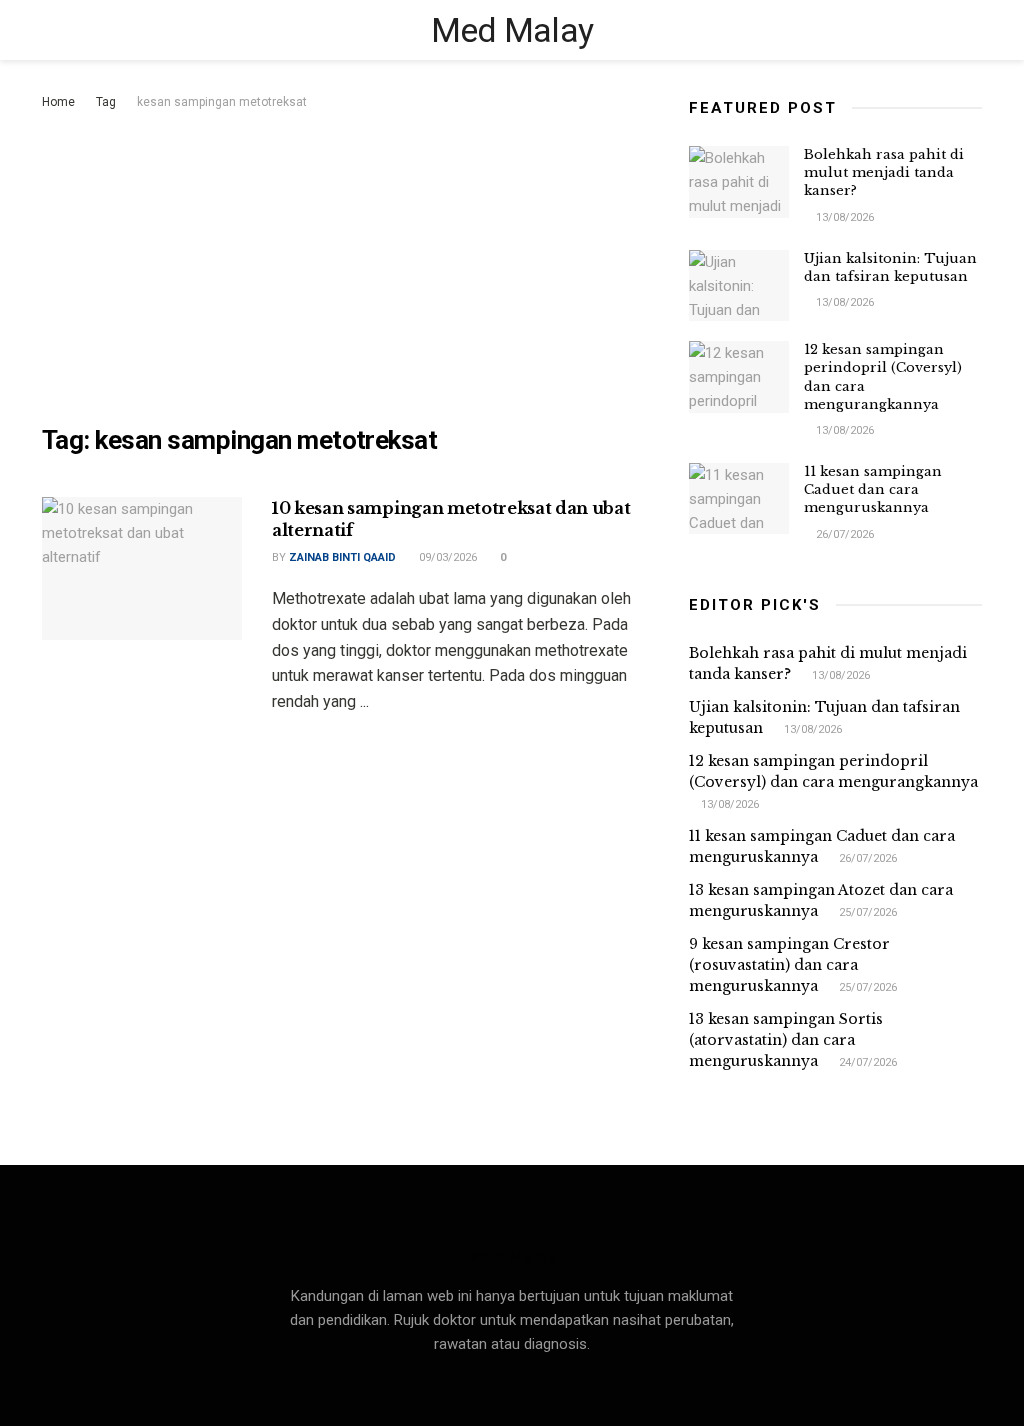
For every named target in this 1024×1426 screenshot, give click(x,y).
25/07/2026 (866, 912)
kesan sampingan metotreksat (222, 102)
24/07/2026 (866, 1062)
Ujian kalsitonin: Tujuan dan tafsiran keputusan (890, 267)
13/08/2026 (843, 217)
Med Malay (512, 30)
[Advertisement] (350, 264)
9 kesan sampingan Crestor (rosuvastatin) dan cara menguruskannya (789, 965)
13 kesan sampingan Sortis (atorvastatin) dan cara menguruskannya (786, 1040)
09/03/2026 (446, 557)
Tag (106, 102)
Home (58, 102)
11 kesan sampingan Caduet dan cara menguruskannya (873, 489)
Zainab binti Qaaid (342, 557)
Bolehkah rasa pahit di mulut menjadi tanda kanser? (884, 172)
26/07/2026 (843, 534)
